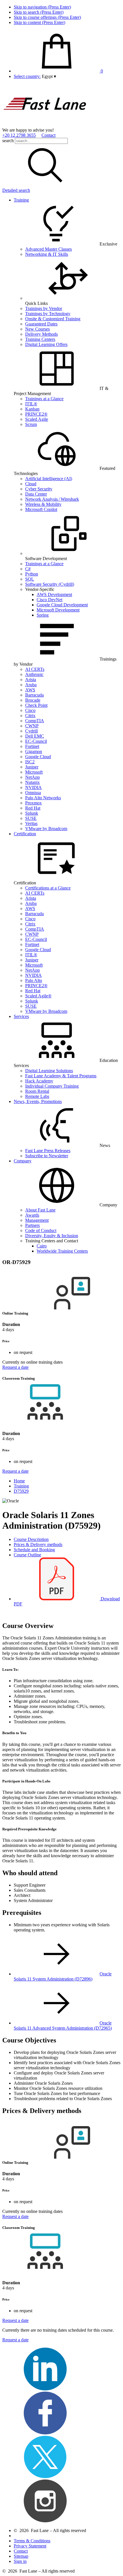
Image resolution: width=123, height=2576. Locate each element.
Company (23, 1161)
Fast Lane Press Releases (48, 1151)
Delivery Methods (41, 334)
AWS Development (54, 594)
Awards (32, 1215)
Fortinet (32, 746)
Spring (43, 615)
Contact (48, 135)
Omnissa (33, 793)
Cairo (42, 1246)
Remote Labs (37, 1096)
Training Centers (40, 339)
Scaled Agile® (38, 996)
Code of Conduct (41, 1230)
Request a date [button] (15, 1367)
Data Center (36, 494)
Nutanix (32, 782)
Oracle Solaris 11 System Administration (63, 1976)
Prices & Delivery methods (38, 1544)
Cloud (31, 484)
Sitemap (21, 2556)
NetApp (32, 777)
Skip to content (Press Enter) (39, 22)
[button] (49, 76)
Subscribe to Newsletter (47, 1156)
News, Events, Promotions (38, 1101)
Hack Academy (39, 1081)
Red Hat (33, 808)
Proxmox (33, 803)
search (8, 141)
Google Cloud (38, 757)
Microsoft (34, 772)
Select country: (27, 76)
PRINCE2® (36, 414)
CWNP (32, 726)
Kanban (32, 409)
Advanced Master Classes (48, 249)
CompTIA (35, 721)
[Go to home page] (45, 125)
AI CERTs (35, 669)
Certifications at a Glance (48, 888)
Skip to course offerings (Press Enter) (47, 17)
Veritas (31, 823)
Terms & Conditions (32, 2541)
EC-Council (36, 741)
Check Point (36, 705)
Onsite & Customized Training (53, 319)
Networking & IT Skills (47, 254)
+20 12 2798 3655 (19, 135)
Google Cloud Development (62, 605)
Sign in (20, 2561)
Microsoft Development (58, 610)
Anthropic (34, 674)
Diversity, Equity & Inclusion (52, 1236)
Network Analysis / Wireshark (52, 499)
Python (32, 574)
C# (28, 569)
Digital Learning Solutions (49, 1071)
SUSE (31, 818)
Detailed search (16, 190)
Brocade (33, 700)
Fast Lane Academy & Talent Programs (61, 1076)
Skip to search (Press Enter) (39, 12)
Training (21, 200)
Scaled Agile (37, 419)
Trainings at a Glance (44, 399)
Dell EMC (35, 736)
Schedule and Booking (34, 1550)
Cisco (30, 710)
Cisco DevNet (49, 600)
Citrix (30, 716)
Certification (25, 834)
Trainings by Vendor (44, 308)
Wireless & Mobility (43, 504)
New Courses (37, 329)
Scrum (31, 424)
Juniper (32, 767)
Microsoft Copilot (41, 509)
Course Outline (27, 1555)
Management (37, 1220)
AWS (30, 690)
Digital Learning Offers (46, 344)
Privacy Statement (30, 2546)
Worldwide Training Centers (62, 1251)
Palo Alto (34, 980)
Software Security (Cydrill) (50, 584)
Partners (32, 1225)
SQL (30, 579)
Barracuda (34, 695)
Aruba (31, 685)
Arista (31, 680)
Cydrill (31, 731)
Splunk (32, 813)
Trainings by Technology (48, 314)
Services (21, 1016)
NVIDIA (33, 787)
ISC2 (30, 762)
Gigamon (34, 751)
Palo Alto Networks (43, 798)
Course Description (31, 1539)
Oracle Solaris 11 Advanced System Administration (63, 2025)
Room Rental (37, 1091)
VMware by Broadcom (46, 829)
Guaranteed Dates (41, 324)
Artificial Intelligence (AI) (49, 479)
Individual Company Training (52, 1086)
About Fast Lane (40, 1210)
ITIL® (31, 404)
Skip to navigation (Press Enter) (42, 7)
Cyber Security (39, 489)
